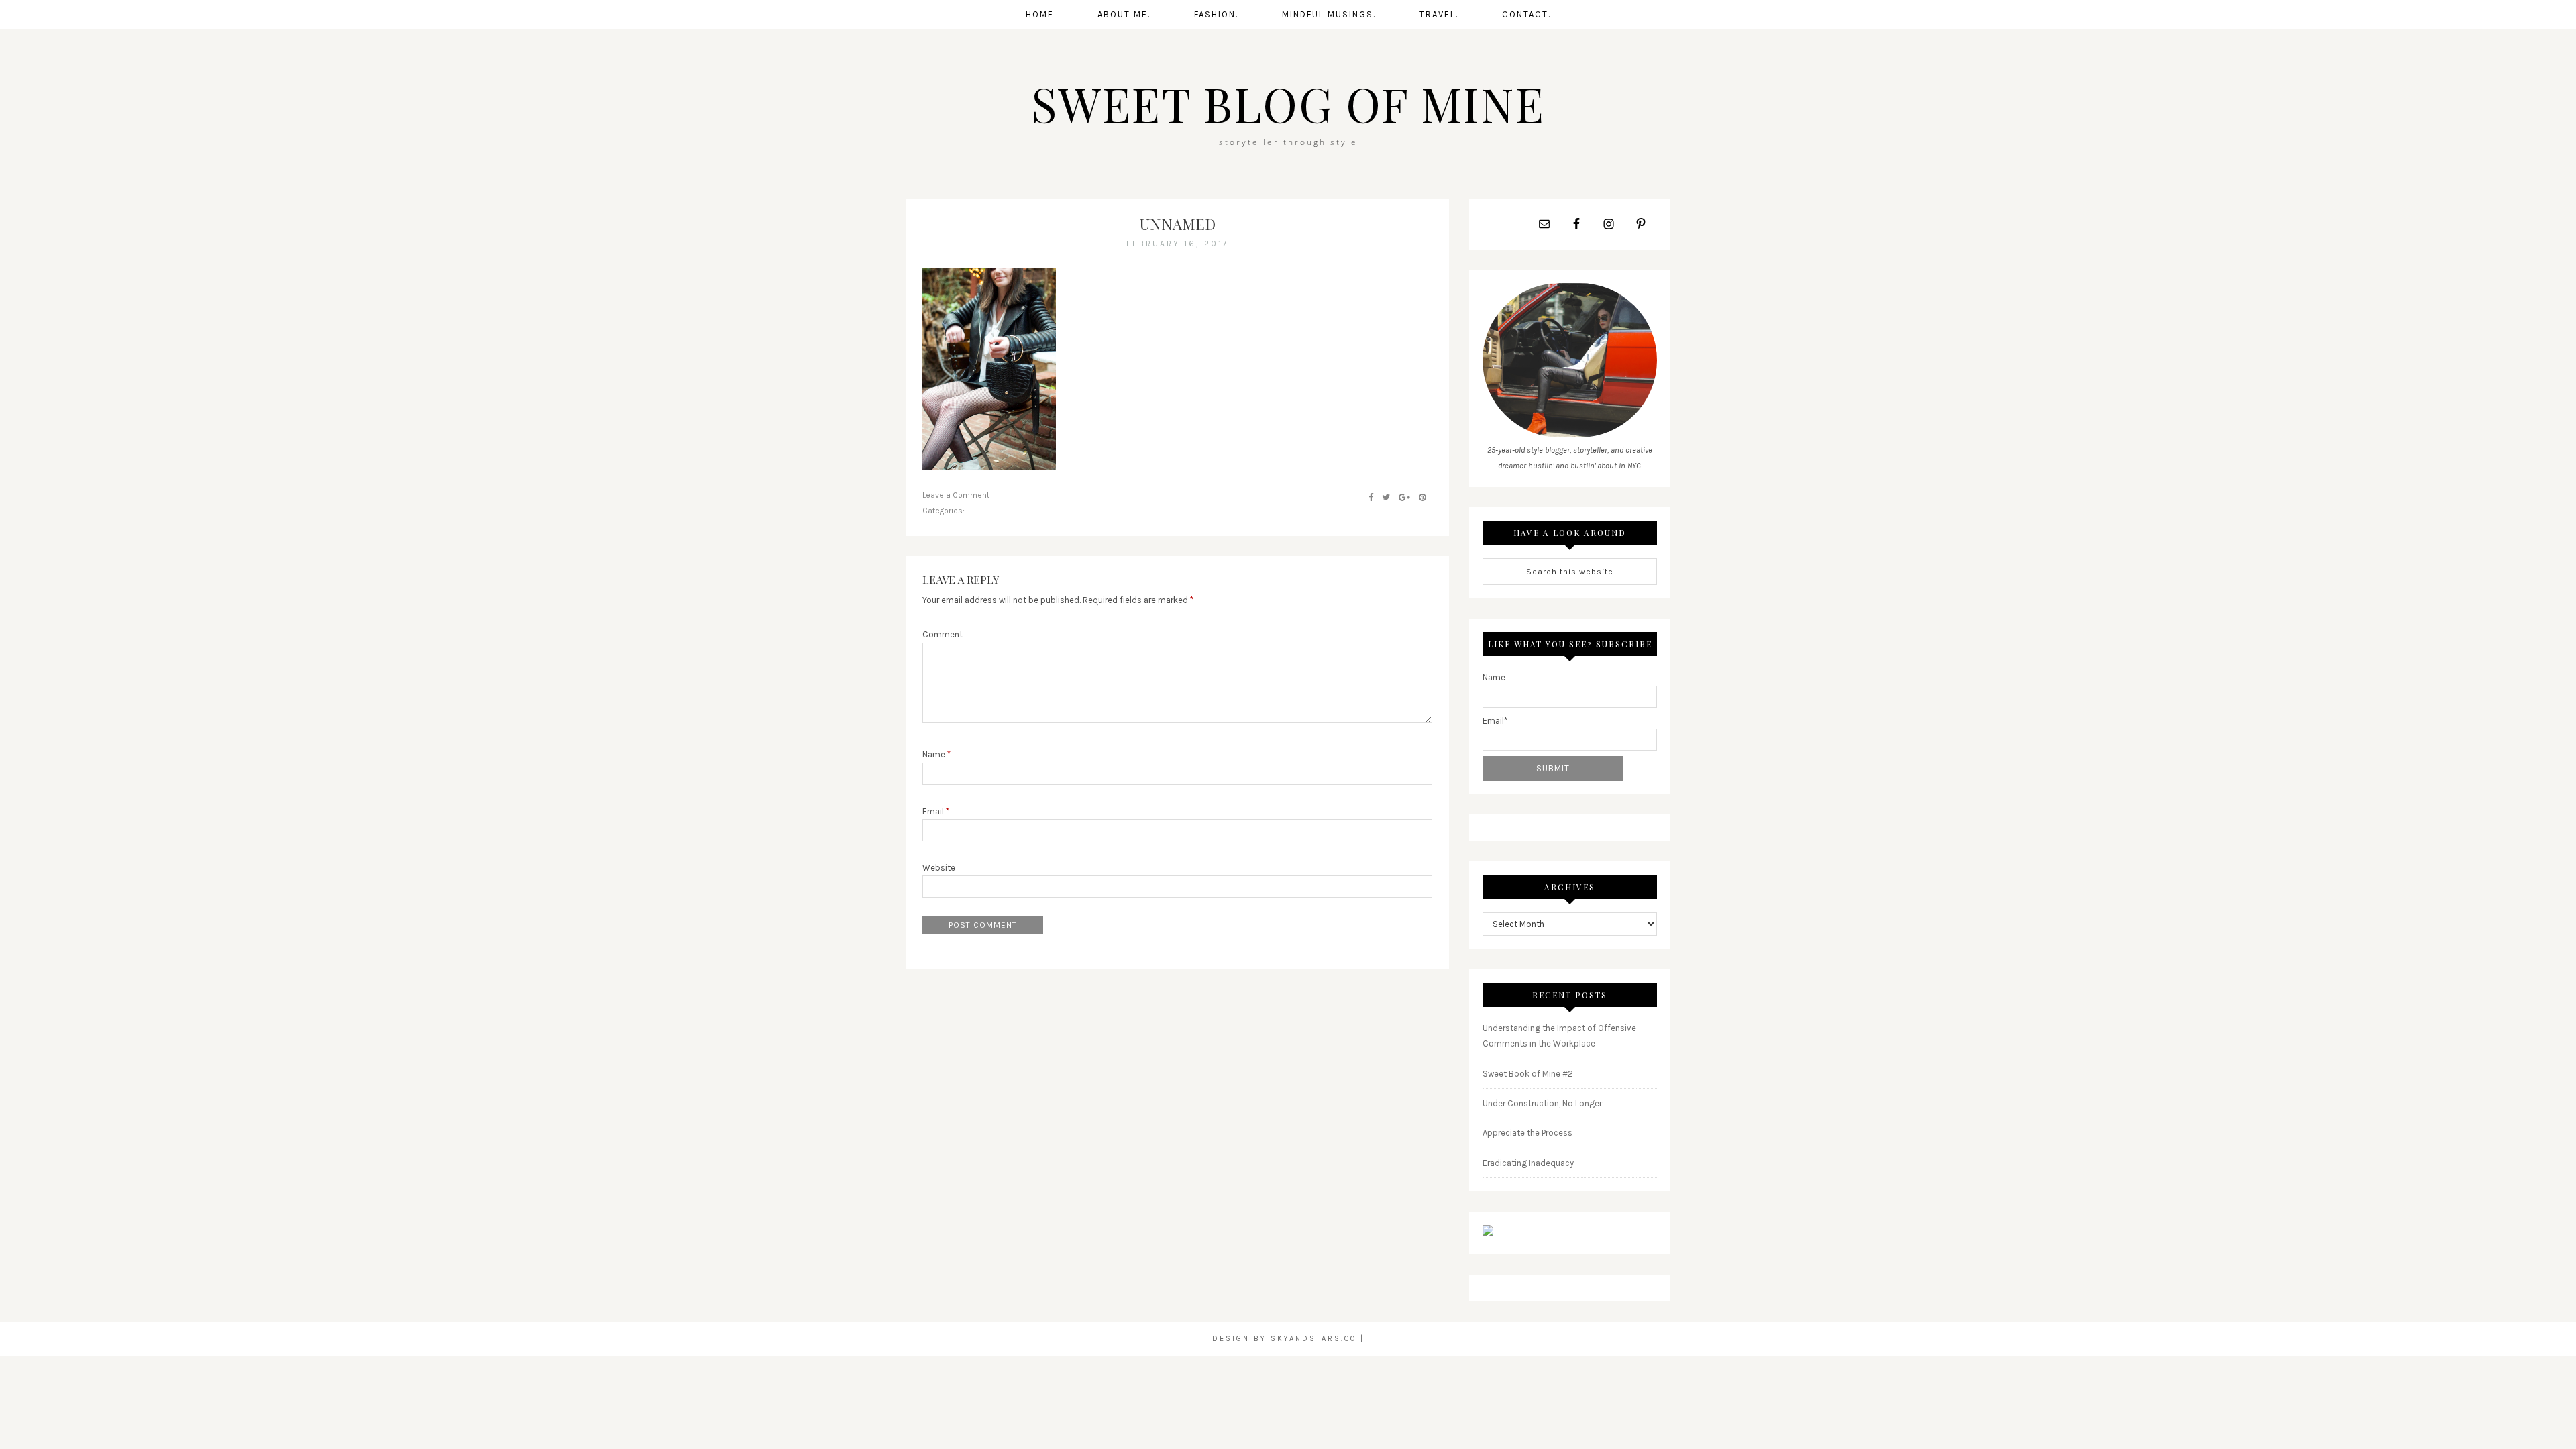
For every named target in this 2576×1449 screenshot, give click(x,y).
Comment (943, 634)
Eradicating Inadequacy (1528, 1163)
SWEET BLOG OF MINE (1288, 103)
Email (936, 811)
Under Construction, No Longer (1542, 1103)
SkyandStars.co (1313, 1339)
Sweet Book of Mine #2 (1528, 1074)
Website (939, 868)
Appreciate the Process (1527, 1133)
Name (936, 754)
